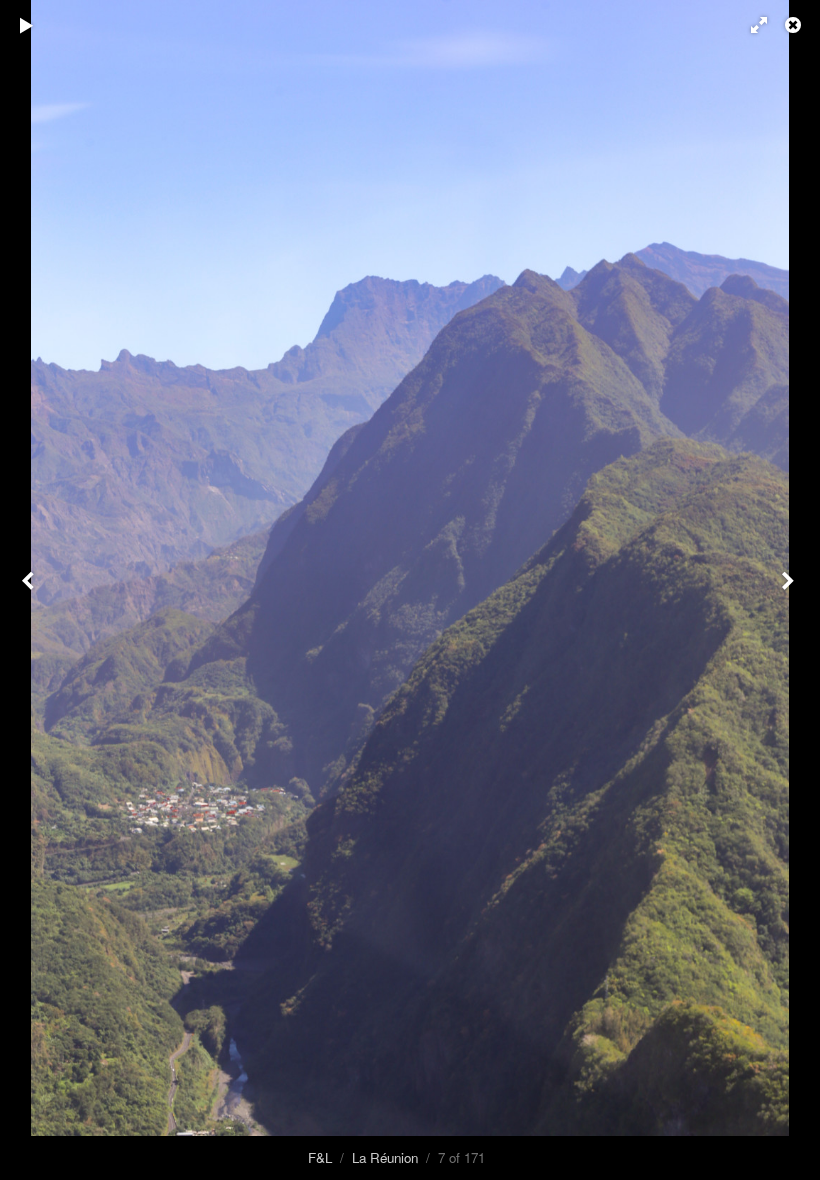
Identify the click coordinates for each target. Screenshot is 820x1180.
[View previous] (30, 590)
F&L (320, 1157)
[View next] (790, 590)
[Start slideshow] (27, 25)
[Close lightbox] (795, 25)
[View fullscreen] (750, 25)
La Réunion (385, 1157)
